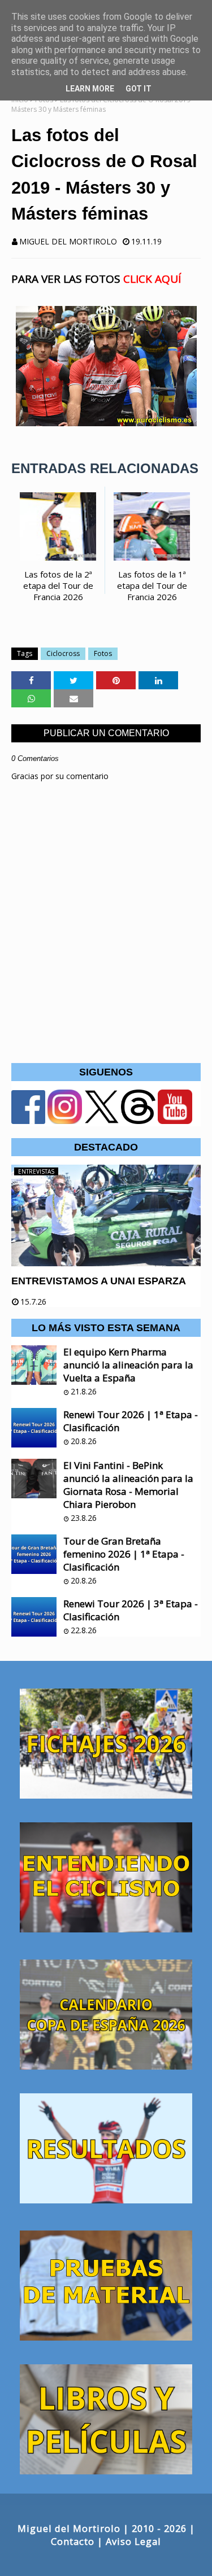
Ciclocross (63, 653)
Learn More (90, 89)
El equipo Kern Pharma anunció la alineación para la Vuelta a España (128, 1365)
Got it (139, 89)
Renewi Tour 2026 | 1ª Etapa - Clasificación (131, 1421)
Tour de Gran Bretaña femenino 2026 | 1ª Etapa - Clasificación (124, 1554)
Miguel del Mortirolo (68, 241)
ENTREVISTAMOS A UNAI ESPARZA (99, 1281)
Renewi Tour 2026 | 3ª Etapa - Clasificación (131, 1610)
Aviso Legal (133, 2541)
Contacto (73, 2541)
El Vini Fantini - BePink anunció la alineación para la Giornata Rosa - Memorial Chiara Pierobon (128, 1485)
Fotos (103, 653)
